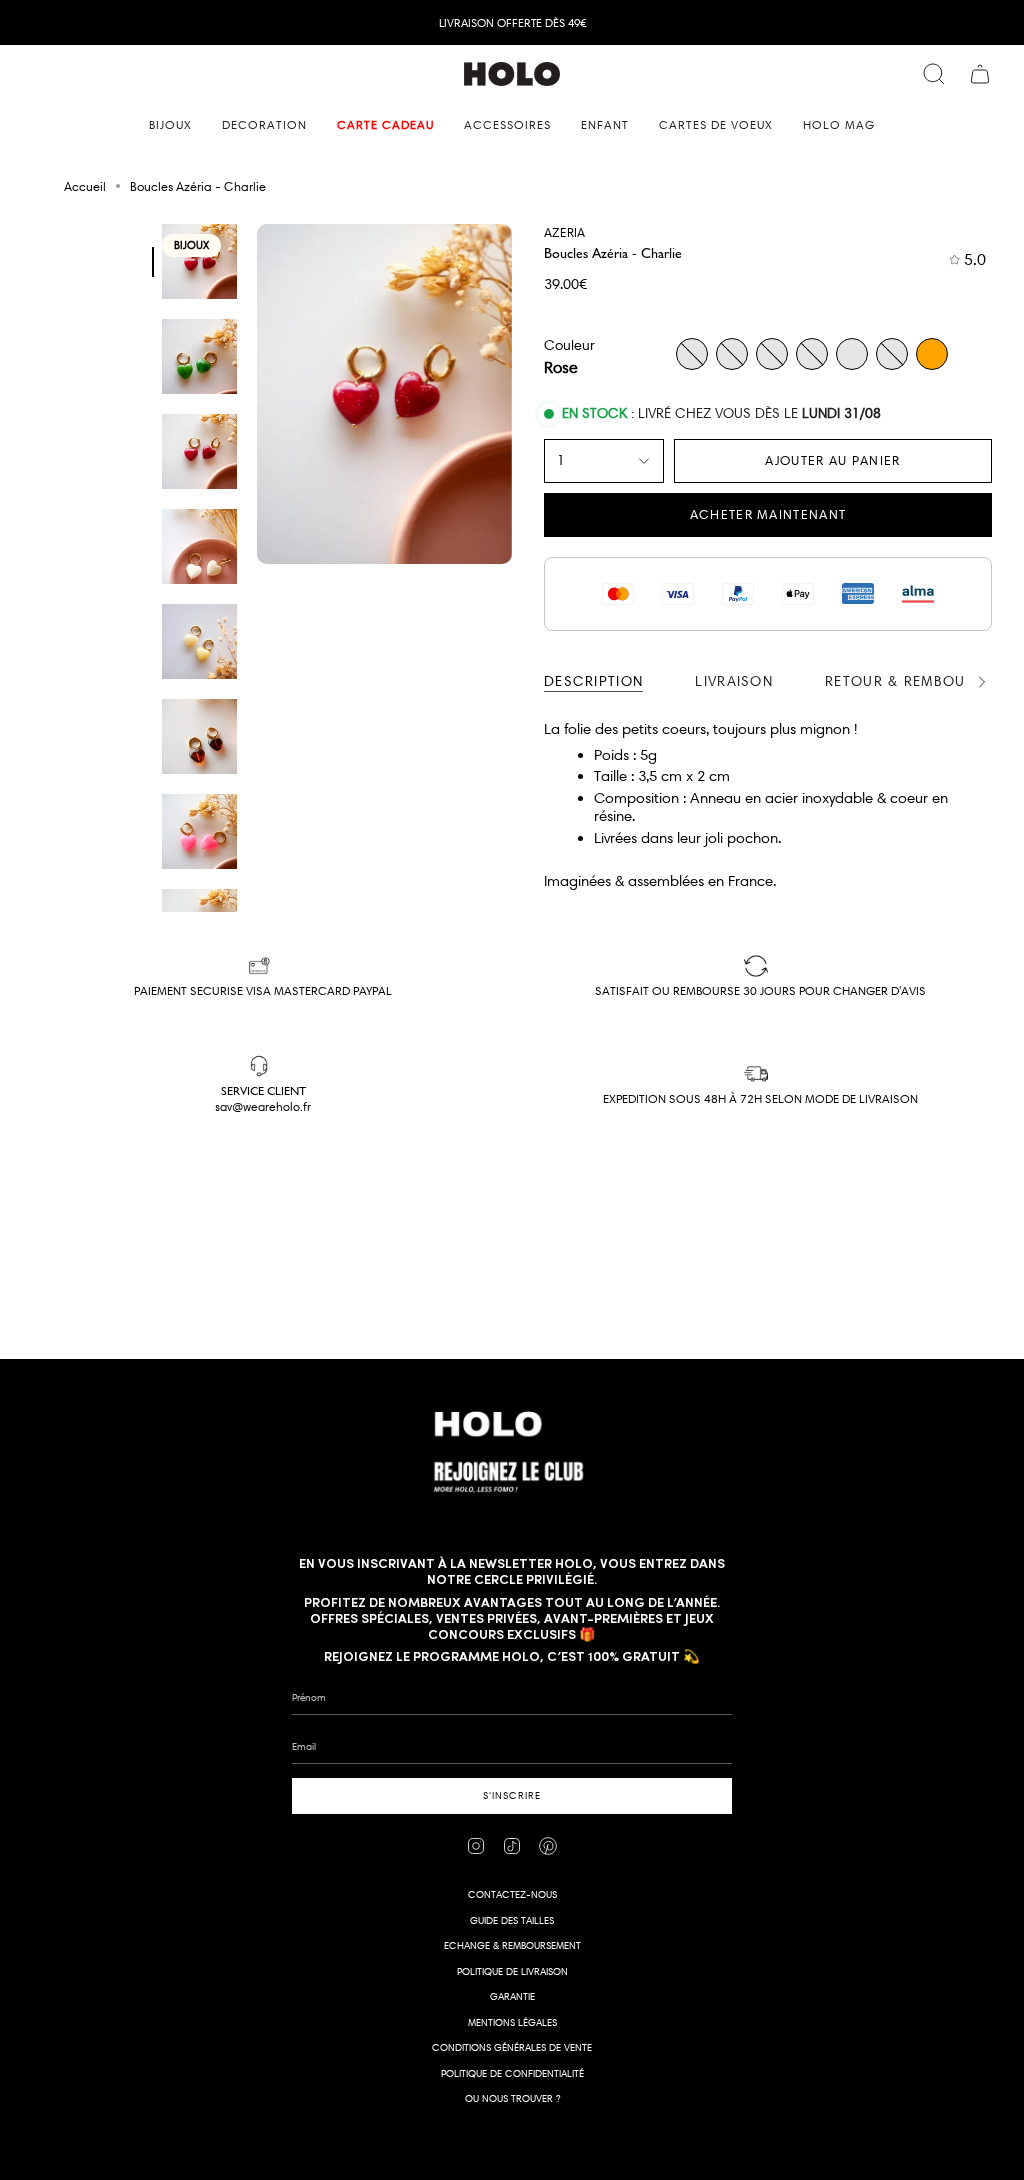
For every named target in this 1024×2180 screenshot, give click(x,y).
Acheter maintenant (768, 514)
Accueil (85, 186)
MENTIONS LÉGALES (512, 2022)
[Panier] (980, 74)
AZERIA (564, 232)
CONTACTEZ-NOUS (512, 1894)
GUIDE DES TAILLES (512, 1920)
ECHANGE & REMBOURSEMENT (512, 1945)
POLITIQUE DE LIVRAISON (512, 1971)
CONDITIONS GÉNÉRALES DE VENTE (512, 2047)
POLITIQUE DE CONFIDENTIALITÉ (512, 2073)
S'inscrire (512, 1795)
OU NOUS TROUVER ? (512, 2098)
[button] (170, 125)
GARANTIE (512, 1996)
